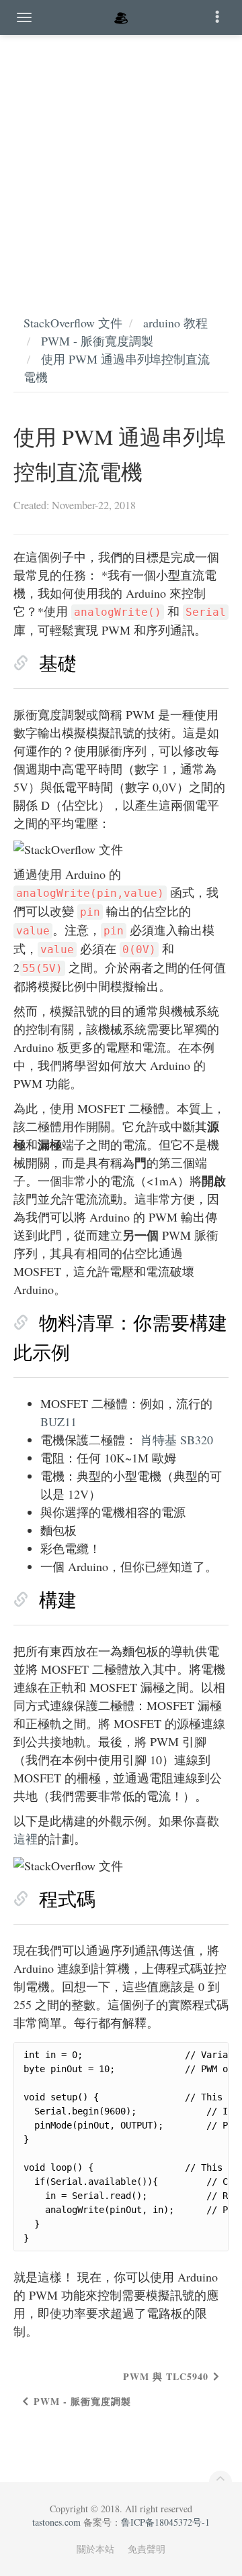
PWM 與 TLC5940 (166, 2376)
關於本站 (95, 2549)
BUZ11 (58, 1421)
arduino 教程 (175, 323)
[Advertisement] (121, 161)
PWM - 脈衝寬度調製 (97, 341)
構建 (58, 1599)
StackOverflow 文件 (73, 323)
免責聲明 (147, 2549)
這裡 (26, 1839)
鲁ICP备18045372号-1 (165, 2522)
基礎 (58, 663)
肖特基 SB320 (177, 1440)
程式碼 (67, 1898)
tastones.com (56, 2522)
